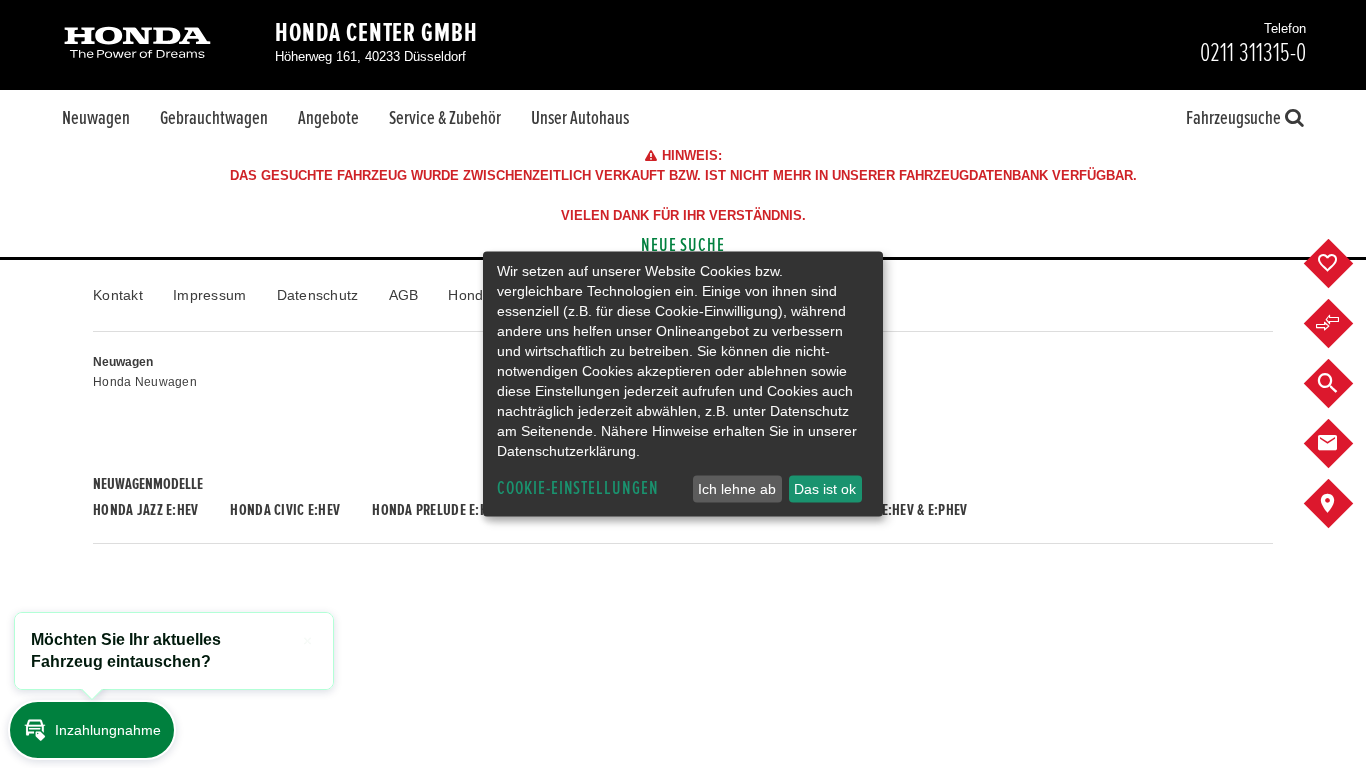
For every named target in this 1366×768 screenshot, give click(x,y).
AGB (404, 295)
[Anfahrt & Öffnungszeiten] (1343, 504)
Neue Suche (683, 245)
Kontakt (118, 295)
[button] (92, 730)
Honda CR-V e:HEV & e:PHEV (888, 510)
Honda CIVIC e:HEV (285, 510)
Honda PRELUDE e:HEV (436, 510)
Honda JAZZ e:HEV (145, 510)
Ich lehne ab (737, 489)
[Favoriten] (1343, 264)
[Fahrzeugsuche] (1343, 384)
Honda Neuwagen (145, 382)
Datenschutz (318, 295)
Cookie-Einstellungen (578, 488)
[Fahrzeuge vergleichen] (1343, 324)
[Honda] (137, 44)
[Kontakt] (1343, 444)
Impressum (210, 295)
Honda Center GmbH (376, 33)
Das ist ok (825, 489)
